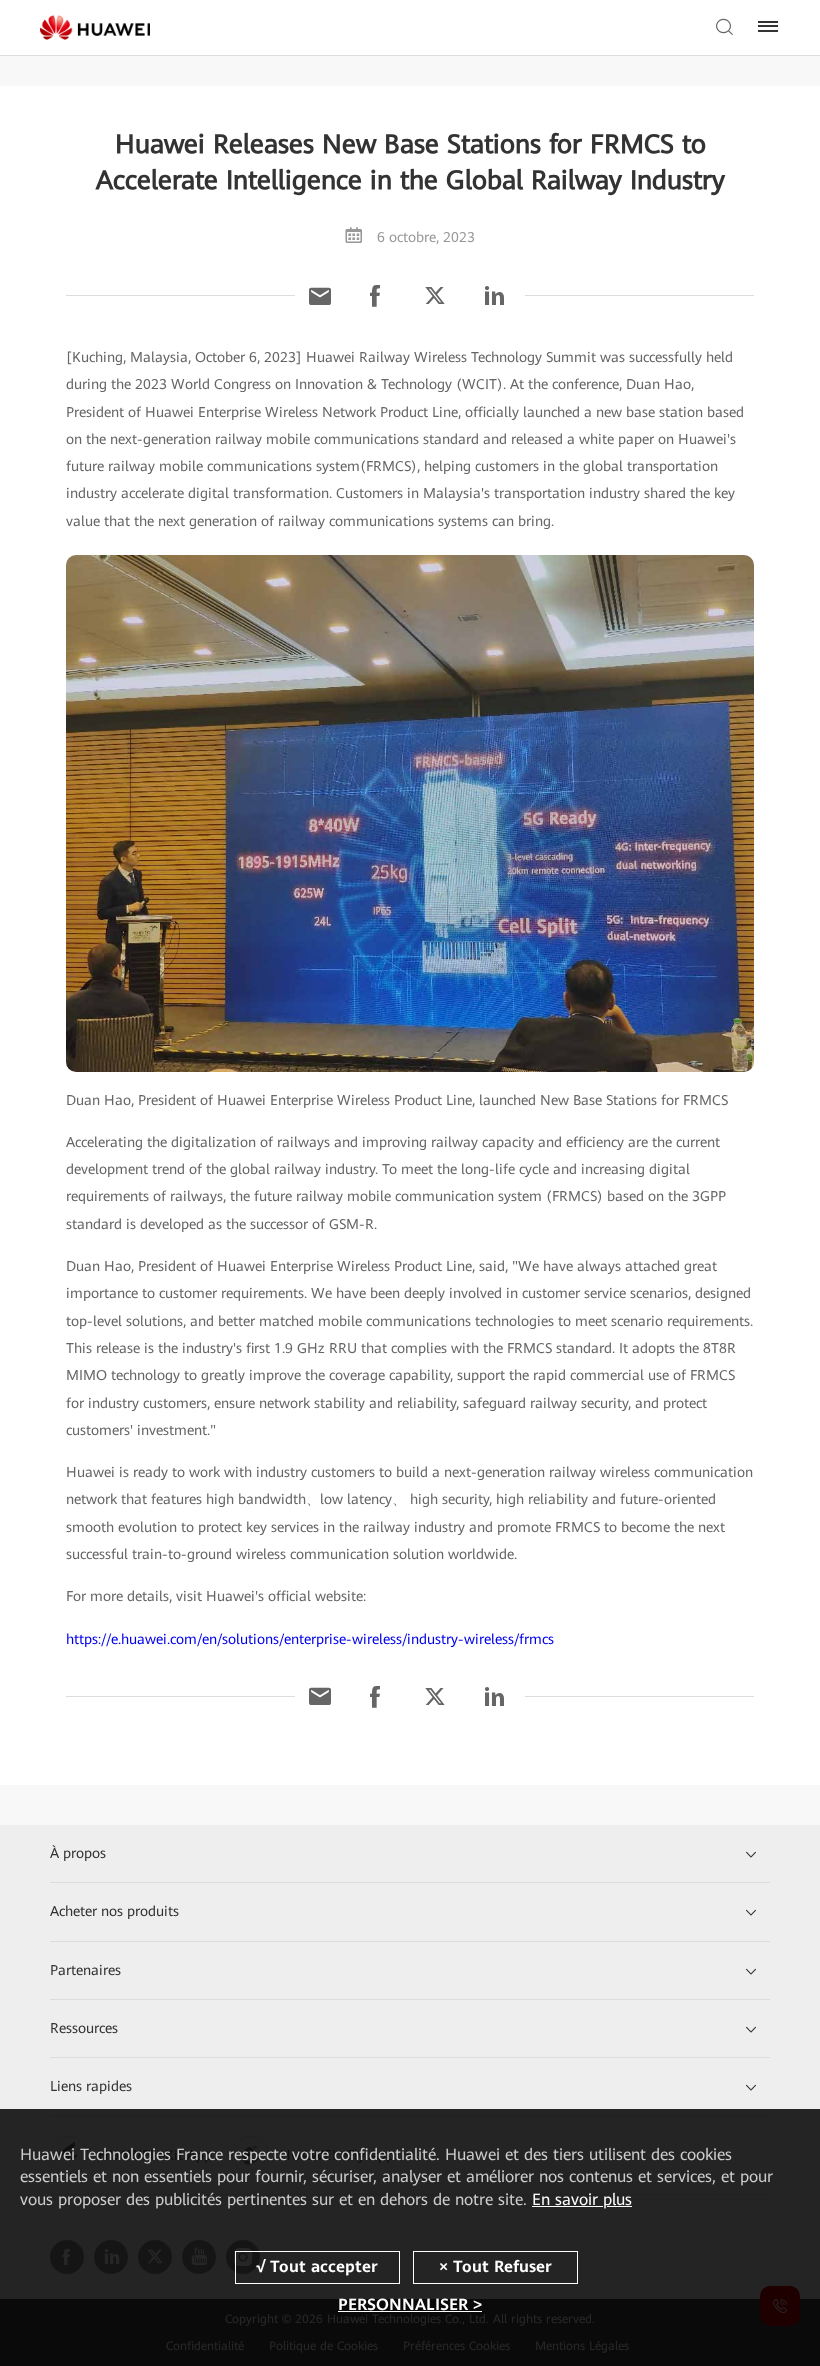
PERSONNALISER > (410, 2304)
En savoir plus (582, 2199)
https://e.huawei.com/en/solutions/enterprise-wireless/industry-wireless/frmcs (310, 1639)
